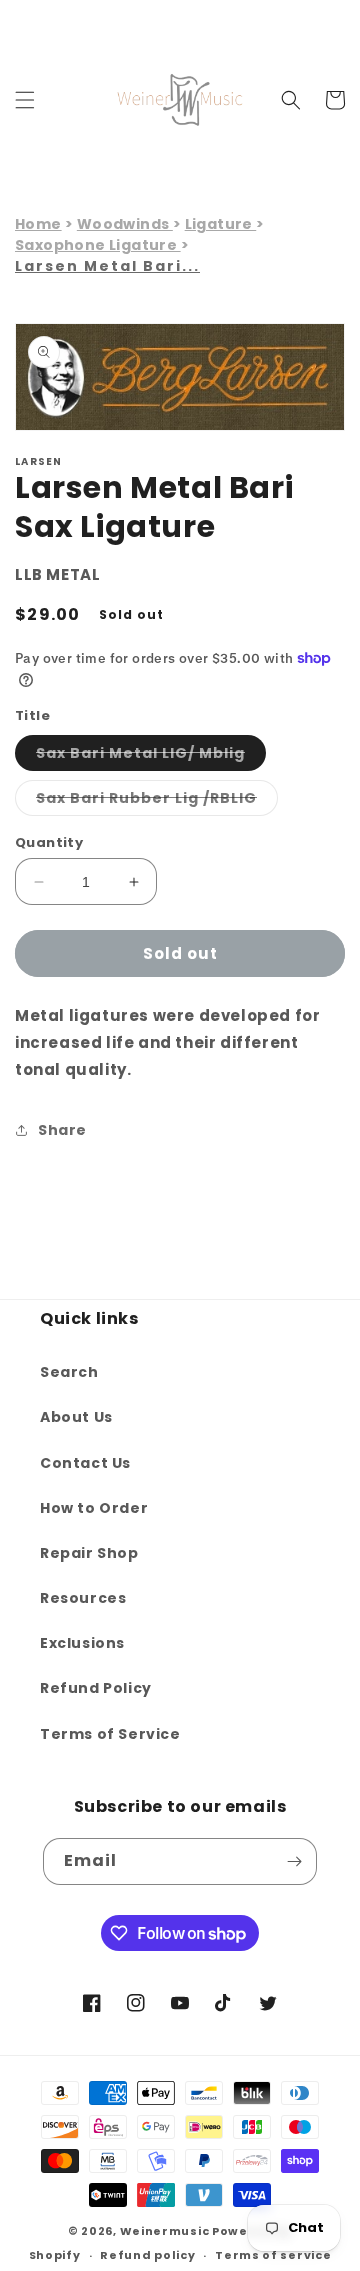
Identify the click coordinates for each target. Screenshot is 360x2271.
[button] (25, 100)
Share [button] (62, 1130)
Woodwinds (125, 224)
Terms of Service (110, 1734)
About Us (76, 1417)
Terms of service (273, 2255)
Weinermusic (165, 2231)
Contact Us (85, 1463)
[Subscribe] (294, 1861)
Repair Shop (89, 1553)
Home (38, 224)
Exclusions (82, 1643)
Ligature (221, 224)
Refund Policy (96, 1688)
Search (69, 1372)
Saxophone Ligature (98, 245)
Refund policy (147, 2255)
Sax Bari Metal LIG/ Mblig (151, 756)
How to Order (94, 1508)
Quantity (49, 842)
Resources (83, 1598)
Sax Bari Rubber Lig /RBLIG (157, 801)
